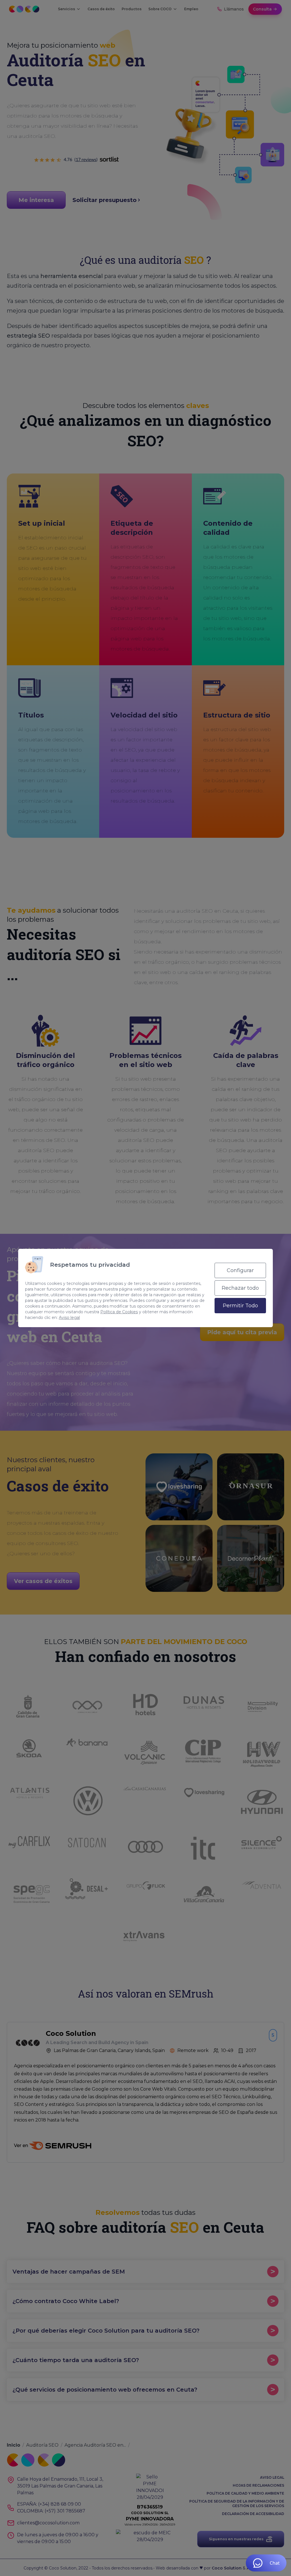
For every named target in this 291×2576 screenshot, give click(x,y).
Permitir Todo (240, 1306)
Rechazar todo (240, 1288)
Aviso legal (69, 1318)
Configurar (240, 1270)
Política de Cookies (119, 1312)
